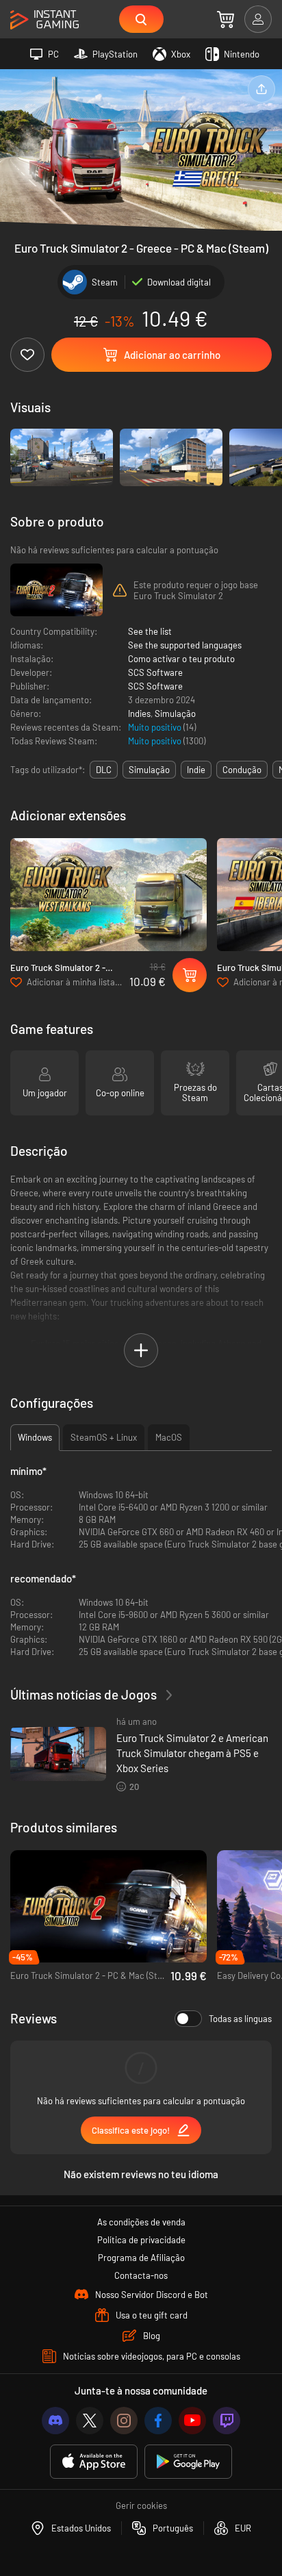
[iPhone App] (94, 2462)
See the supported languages (185, 645)
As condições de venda (141, 2222)
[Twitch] (227, 2421)
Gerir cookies (141, 2505)
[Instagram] (124, 2421)
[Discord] (55, 2421)
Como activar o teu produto (181, 659)
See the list (150, 631)
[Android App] (188, 2462)
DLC (104, 770)
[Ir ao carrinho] (226, 19)
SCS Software (155, 672)
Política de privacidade (141, 2240)
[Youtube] (192, 2421)
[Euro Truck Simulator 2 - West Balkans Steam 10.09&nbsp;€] (108, 895)
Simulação (175, 714)
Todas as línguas (240, 2019)
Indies (139, 714)
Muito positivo (156, 727)
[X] (90, 2421)
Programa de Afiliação (141, 2258)
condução (242, 770)
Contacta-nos (141, 2275)
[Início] (44, 20)
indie (196, 770)
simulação (149, 770)
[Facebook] (158, 2421)
